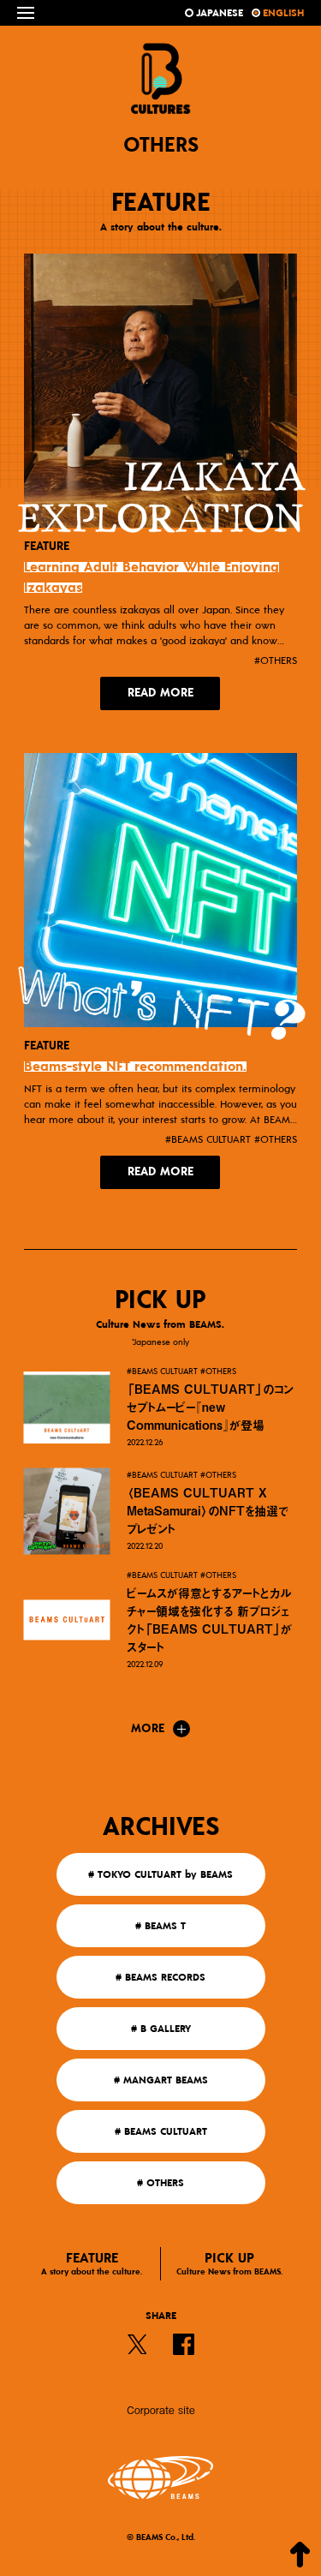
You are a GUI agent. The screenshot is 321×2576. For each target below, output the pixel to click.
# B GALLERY (161, 2029)
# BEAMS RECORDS (160, 1977)
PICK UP (229, 2264)
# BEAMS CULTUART (161, 2131)
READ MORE (160, 693)
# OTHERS (160, 2183)
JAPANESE (220, 13)
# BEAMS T (160, 1926)
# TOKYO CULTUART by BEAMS (160, 1874)
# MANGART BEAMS (161, 2080)
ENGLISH (283, 13)
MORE (148, 1729)
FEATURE (92, 2264)
